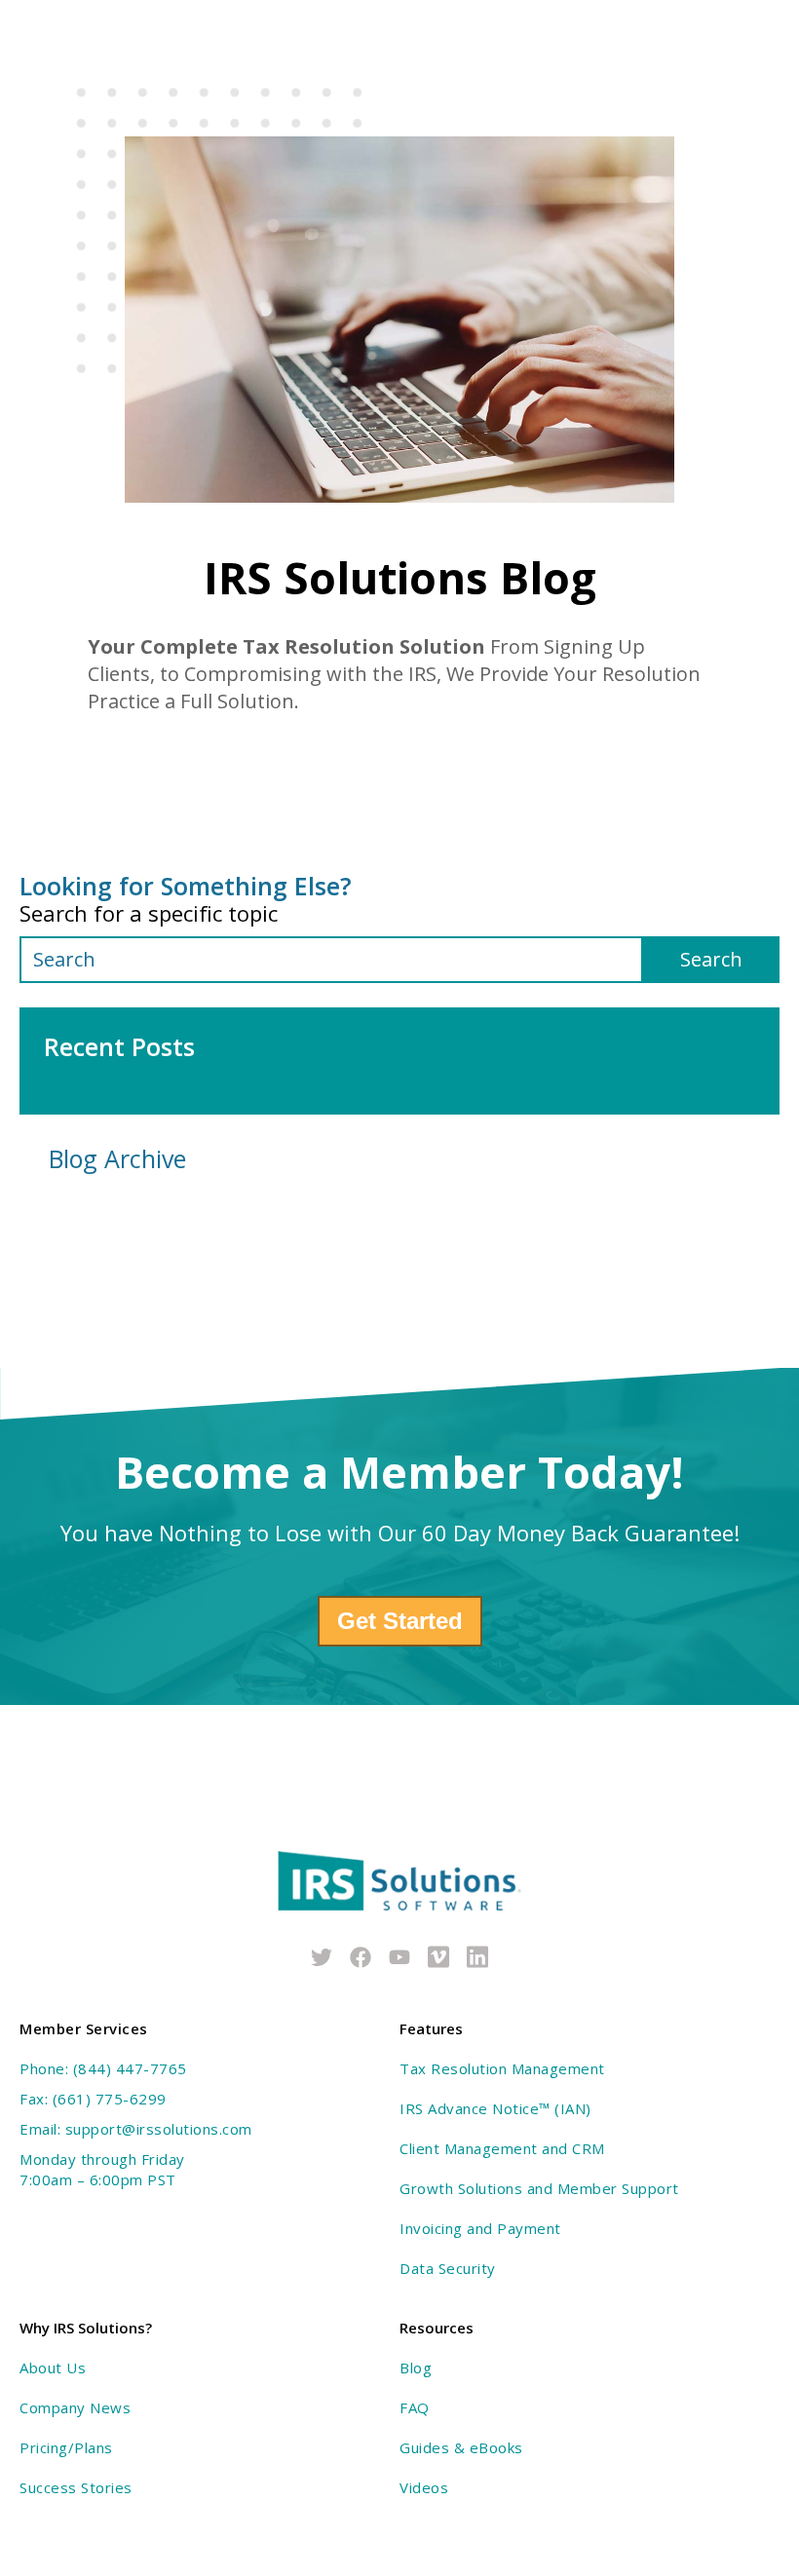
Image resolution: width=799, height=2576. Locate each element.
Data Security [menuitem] (448, 2268)
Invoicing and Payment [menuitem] (480, 2228)
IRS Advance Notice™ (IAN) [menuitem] (495, 2108)
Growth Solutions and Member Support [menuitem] (539, 2188)
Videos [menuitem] (424, 2487)
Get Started (400, 1621)
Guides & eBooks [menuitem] (461, 2447)
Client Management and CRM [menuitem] (502, 2148)
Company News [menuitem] (75, 2407)
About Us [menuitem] (53, 2368)
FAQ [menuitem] (415, 2407)
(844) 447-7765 (130, 2068)
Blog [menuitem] (416, 2368)
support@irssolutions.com (159, 2129)
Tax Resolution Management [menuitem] (502, 2068)
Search (711, 959)
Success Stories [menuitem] (76, 2487)
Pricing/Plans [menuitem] (66, 2447)
